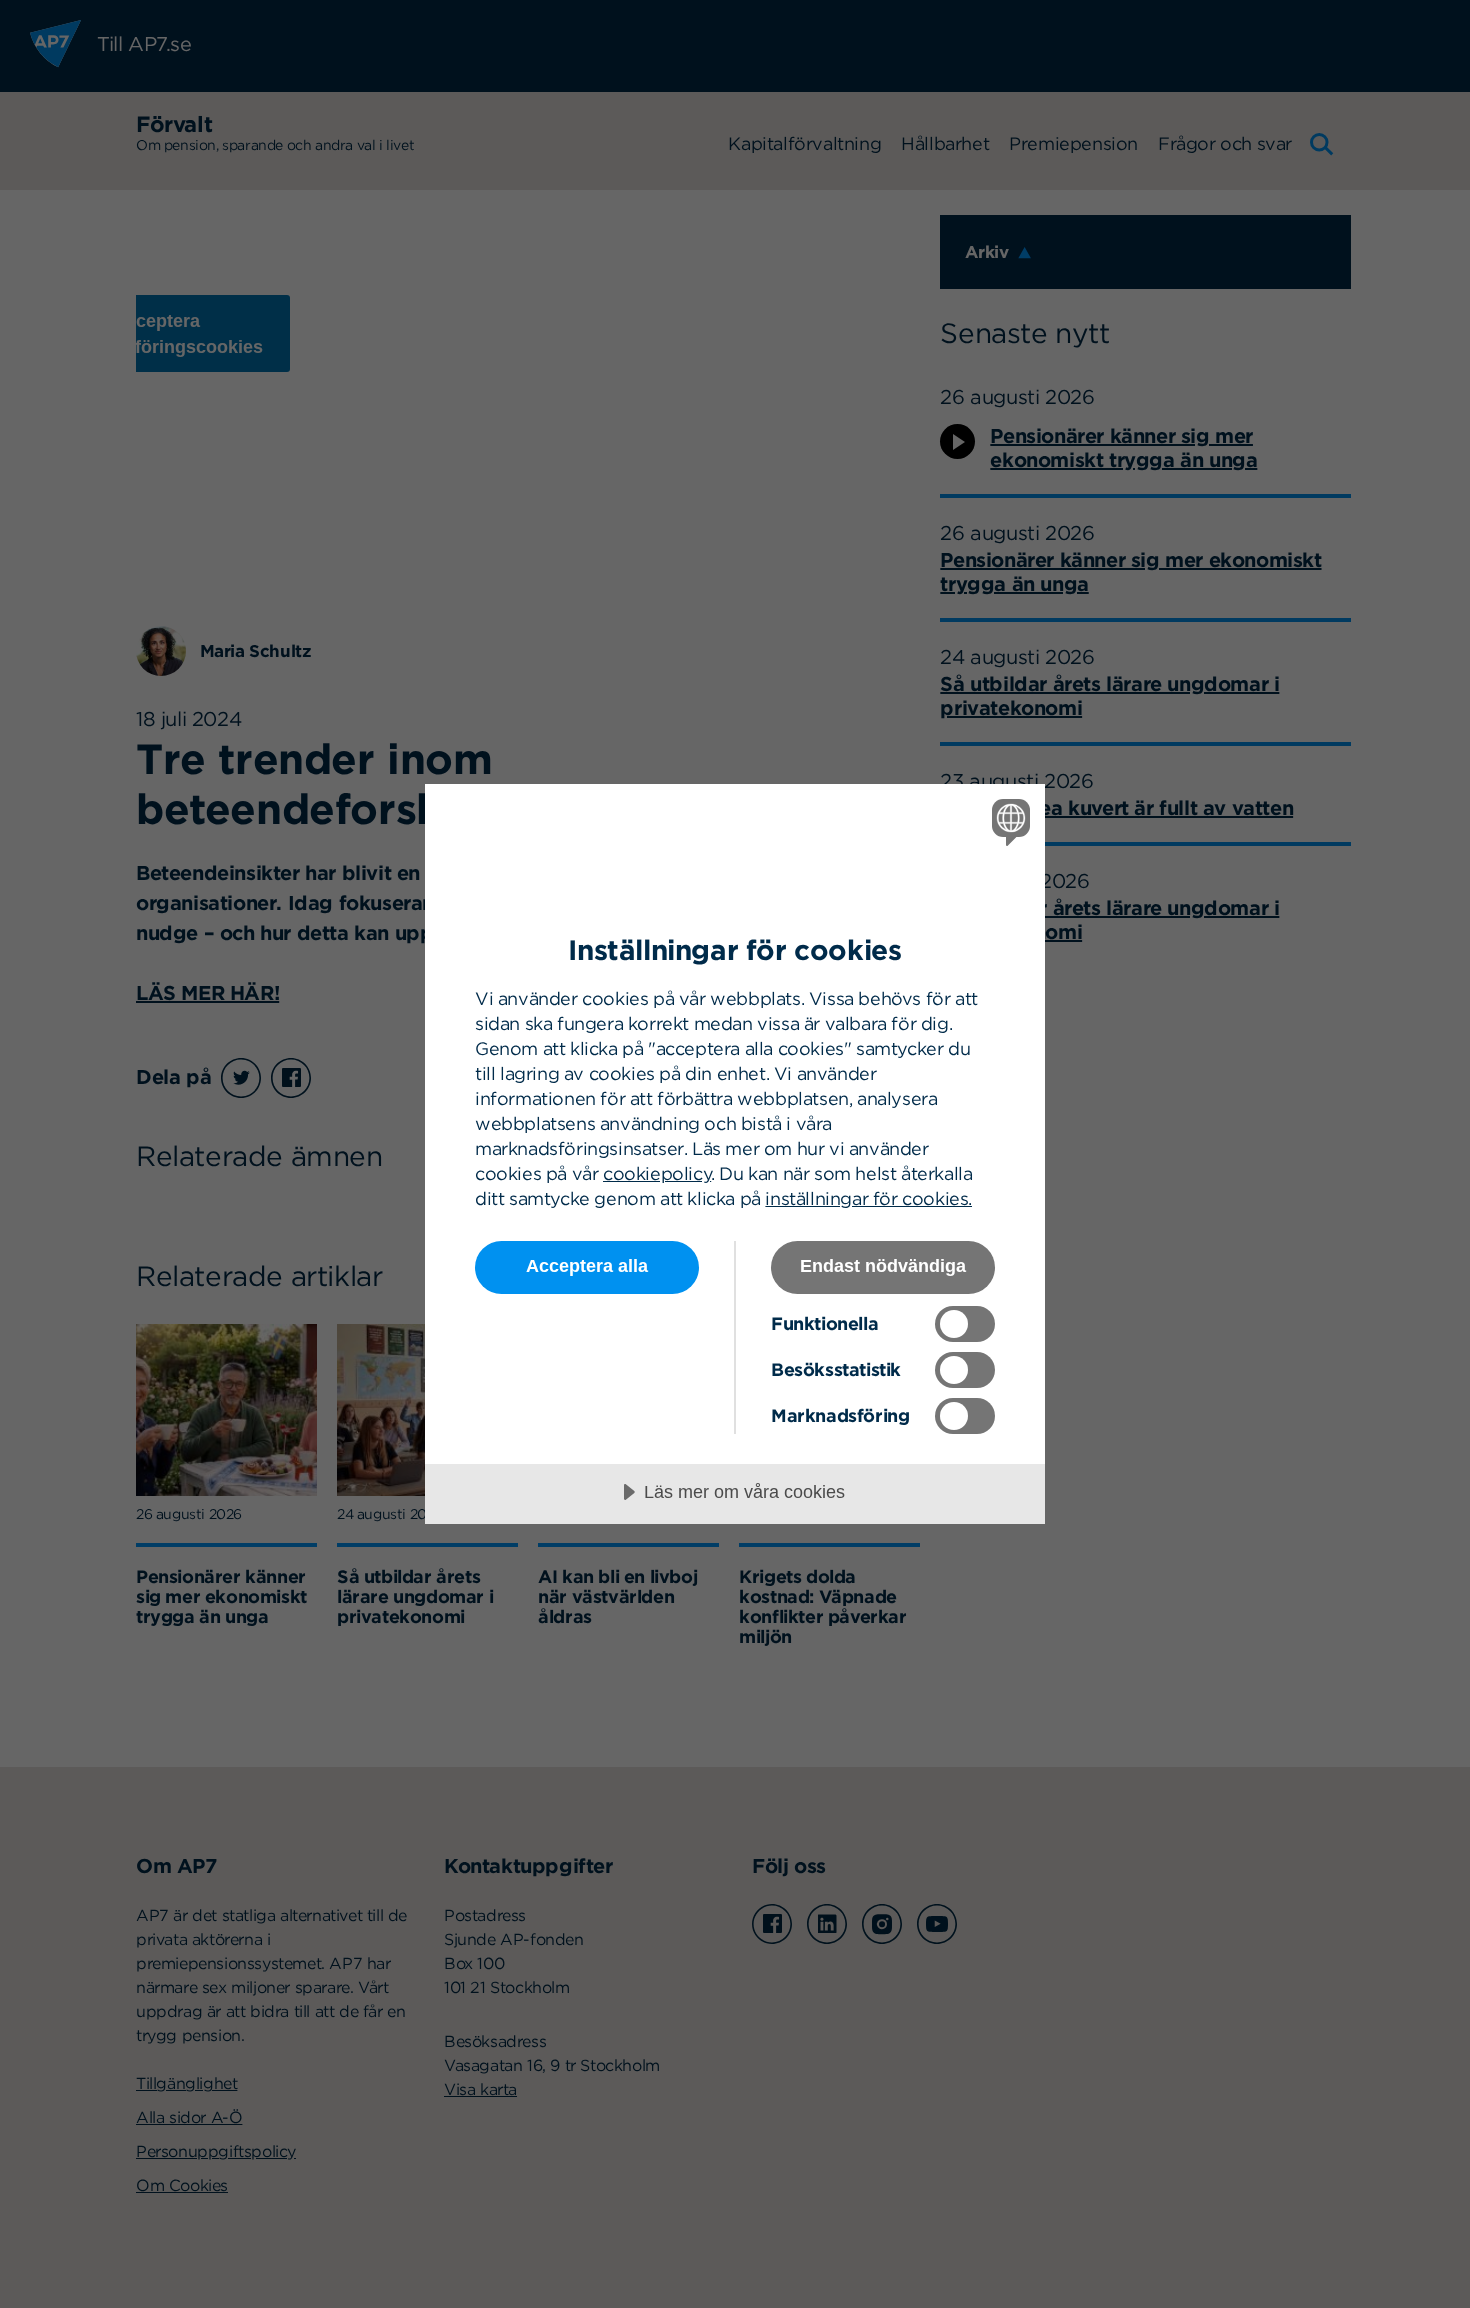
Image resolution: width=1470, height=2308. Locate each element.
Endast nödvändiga (883, 1266)
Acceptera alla (587, 1266)
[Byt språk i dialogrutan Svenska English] (1007, 821)
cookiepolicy (657, 1173)
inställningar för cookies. (868, 1198)
